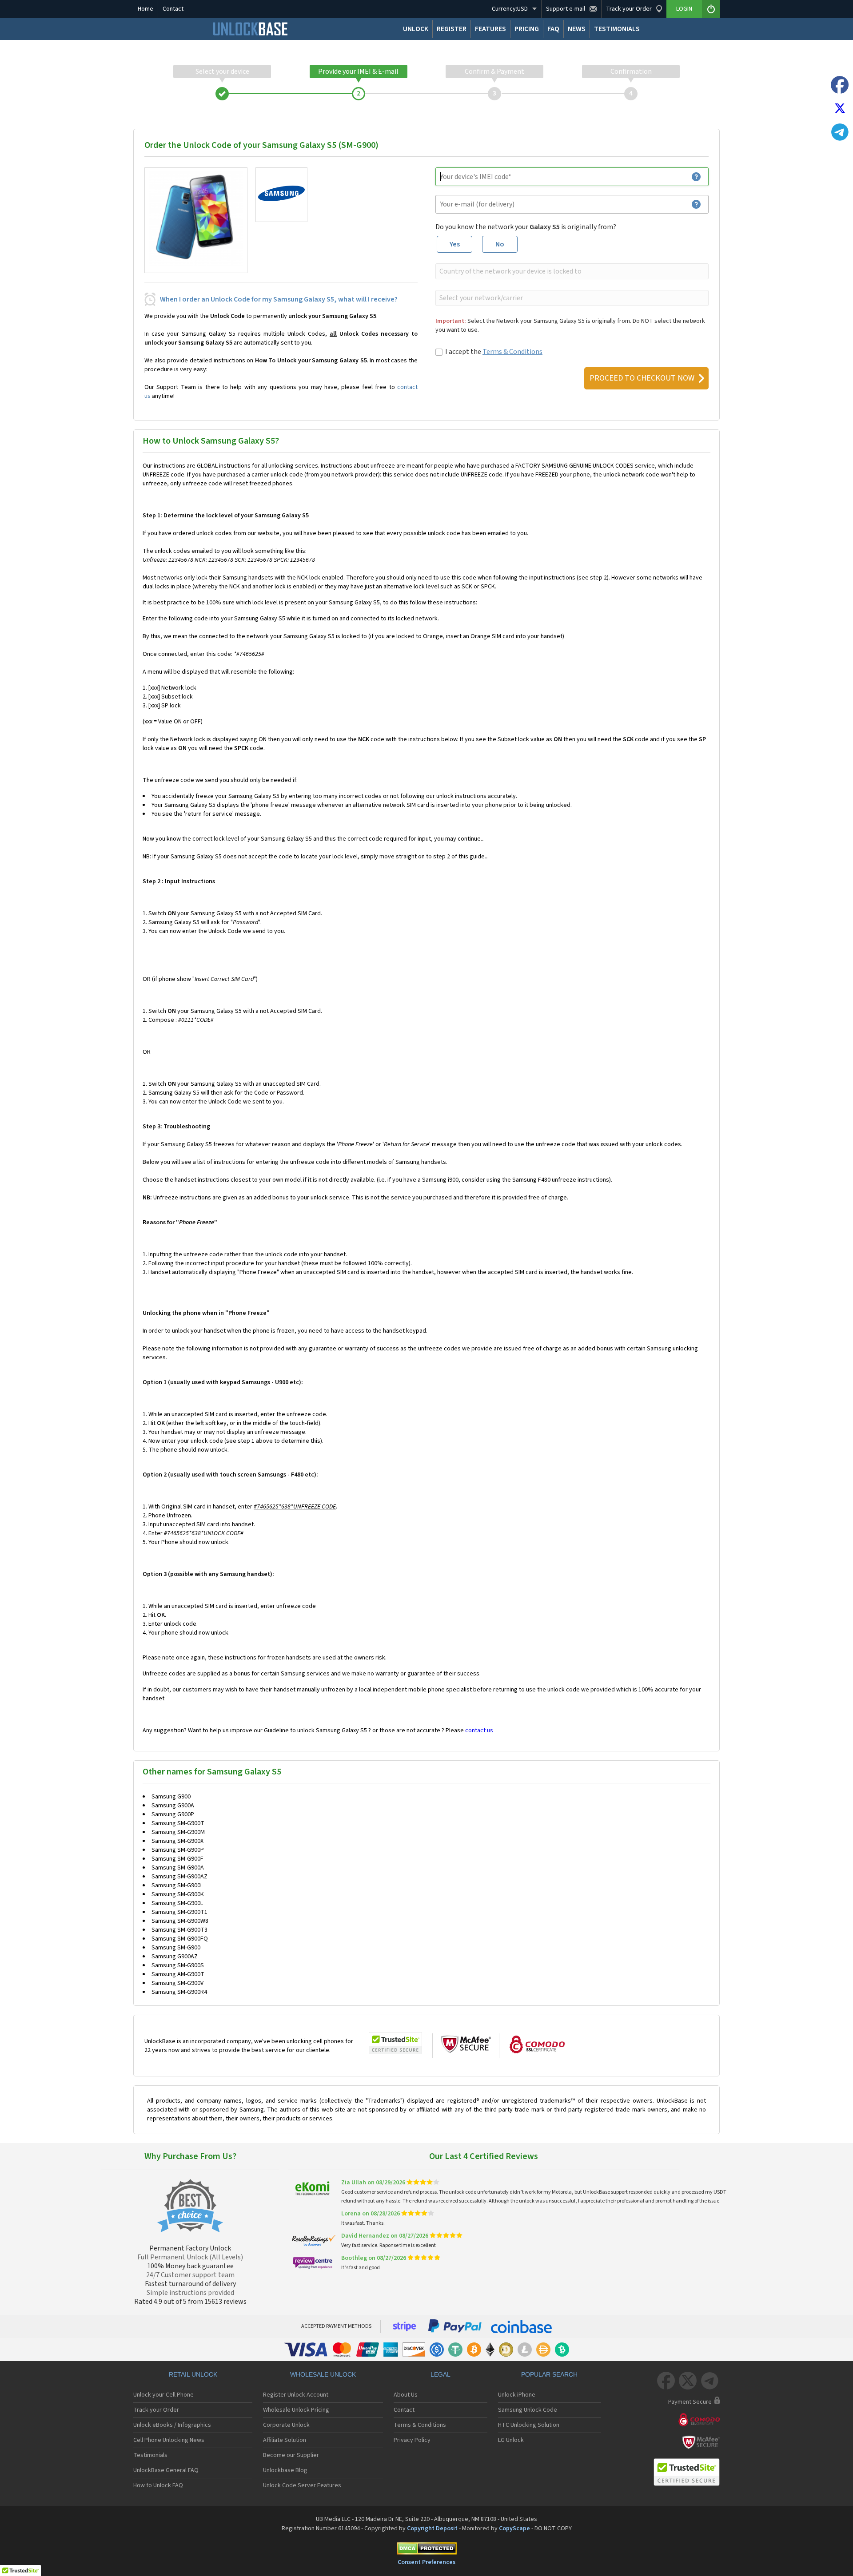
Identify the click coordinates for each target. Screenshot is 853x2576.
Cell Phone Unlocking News (169, 2440)
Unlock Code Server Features (302, 2485)
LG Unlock (511, 2440)
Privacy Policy (412, 2440)
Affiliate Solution (285, 2440)
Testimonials (150, 2455)
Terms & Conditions (512, 352)
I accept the (494, 352)
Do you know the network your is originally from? (526, 227)
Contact (173, 9)
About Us (406, 2395)
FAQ (553, 29)
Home (145, 9)
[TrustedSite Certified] (395, 2043)
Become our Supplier (291, 2455)
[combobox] (571, 271)
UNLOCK (416, 29)
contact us (479, 1731)
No (500, 244)
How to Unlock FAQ (158, 2485)
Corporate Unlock (286, 2425)
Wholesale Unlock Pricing (296, 2410)
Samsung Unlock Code (528, 2410)
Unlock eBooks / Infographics (172, 2425)
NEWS (577, 29)
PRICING (527, 29)
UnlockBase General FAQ (166, 2470)
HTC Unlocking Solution (529, 2425)
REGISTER (452, 29)
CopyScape (514, 2528)
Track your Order (156, 2410)
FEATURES (490, 29)
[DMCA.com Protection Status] (426, 2550)
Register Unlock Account (296, 2395)
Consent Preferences (426, 2562)
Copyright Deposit (432, 2528)
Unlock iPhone (517, 2395)
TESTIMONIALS (617, 29)
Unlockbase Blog (285, 2470)
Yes (455, 244)
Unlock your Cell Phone (163, 2395)
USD (510, 9)
